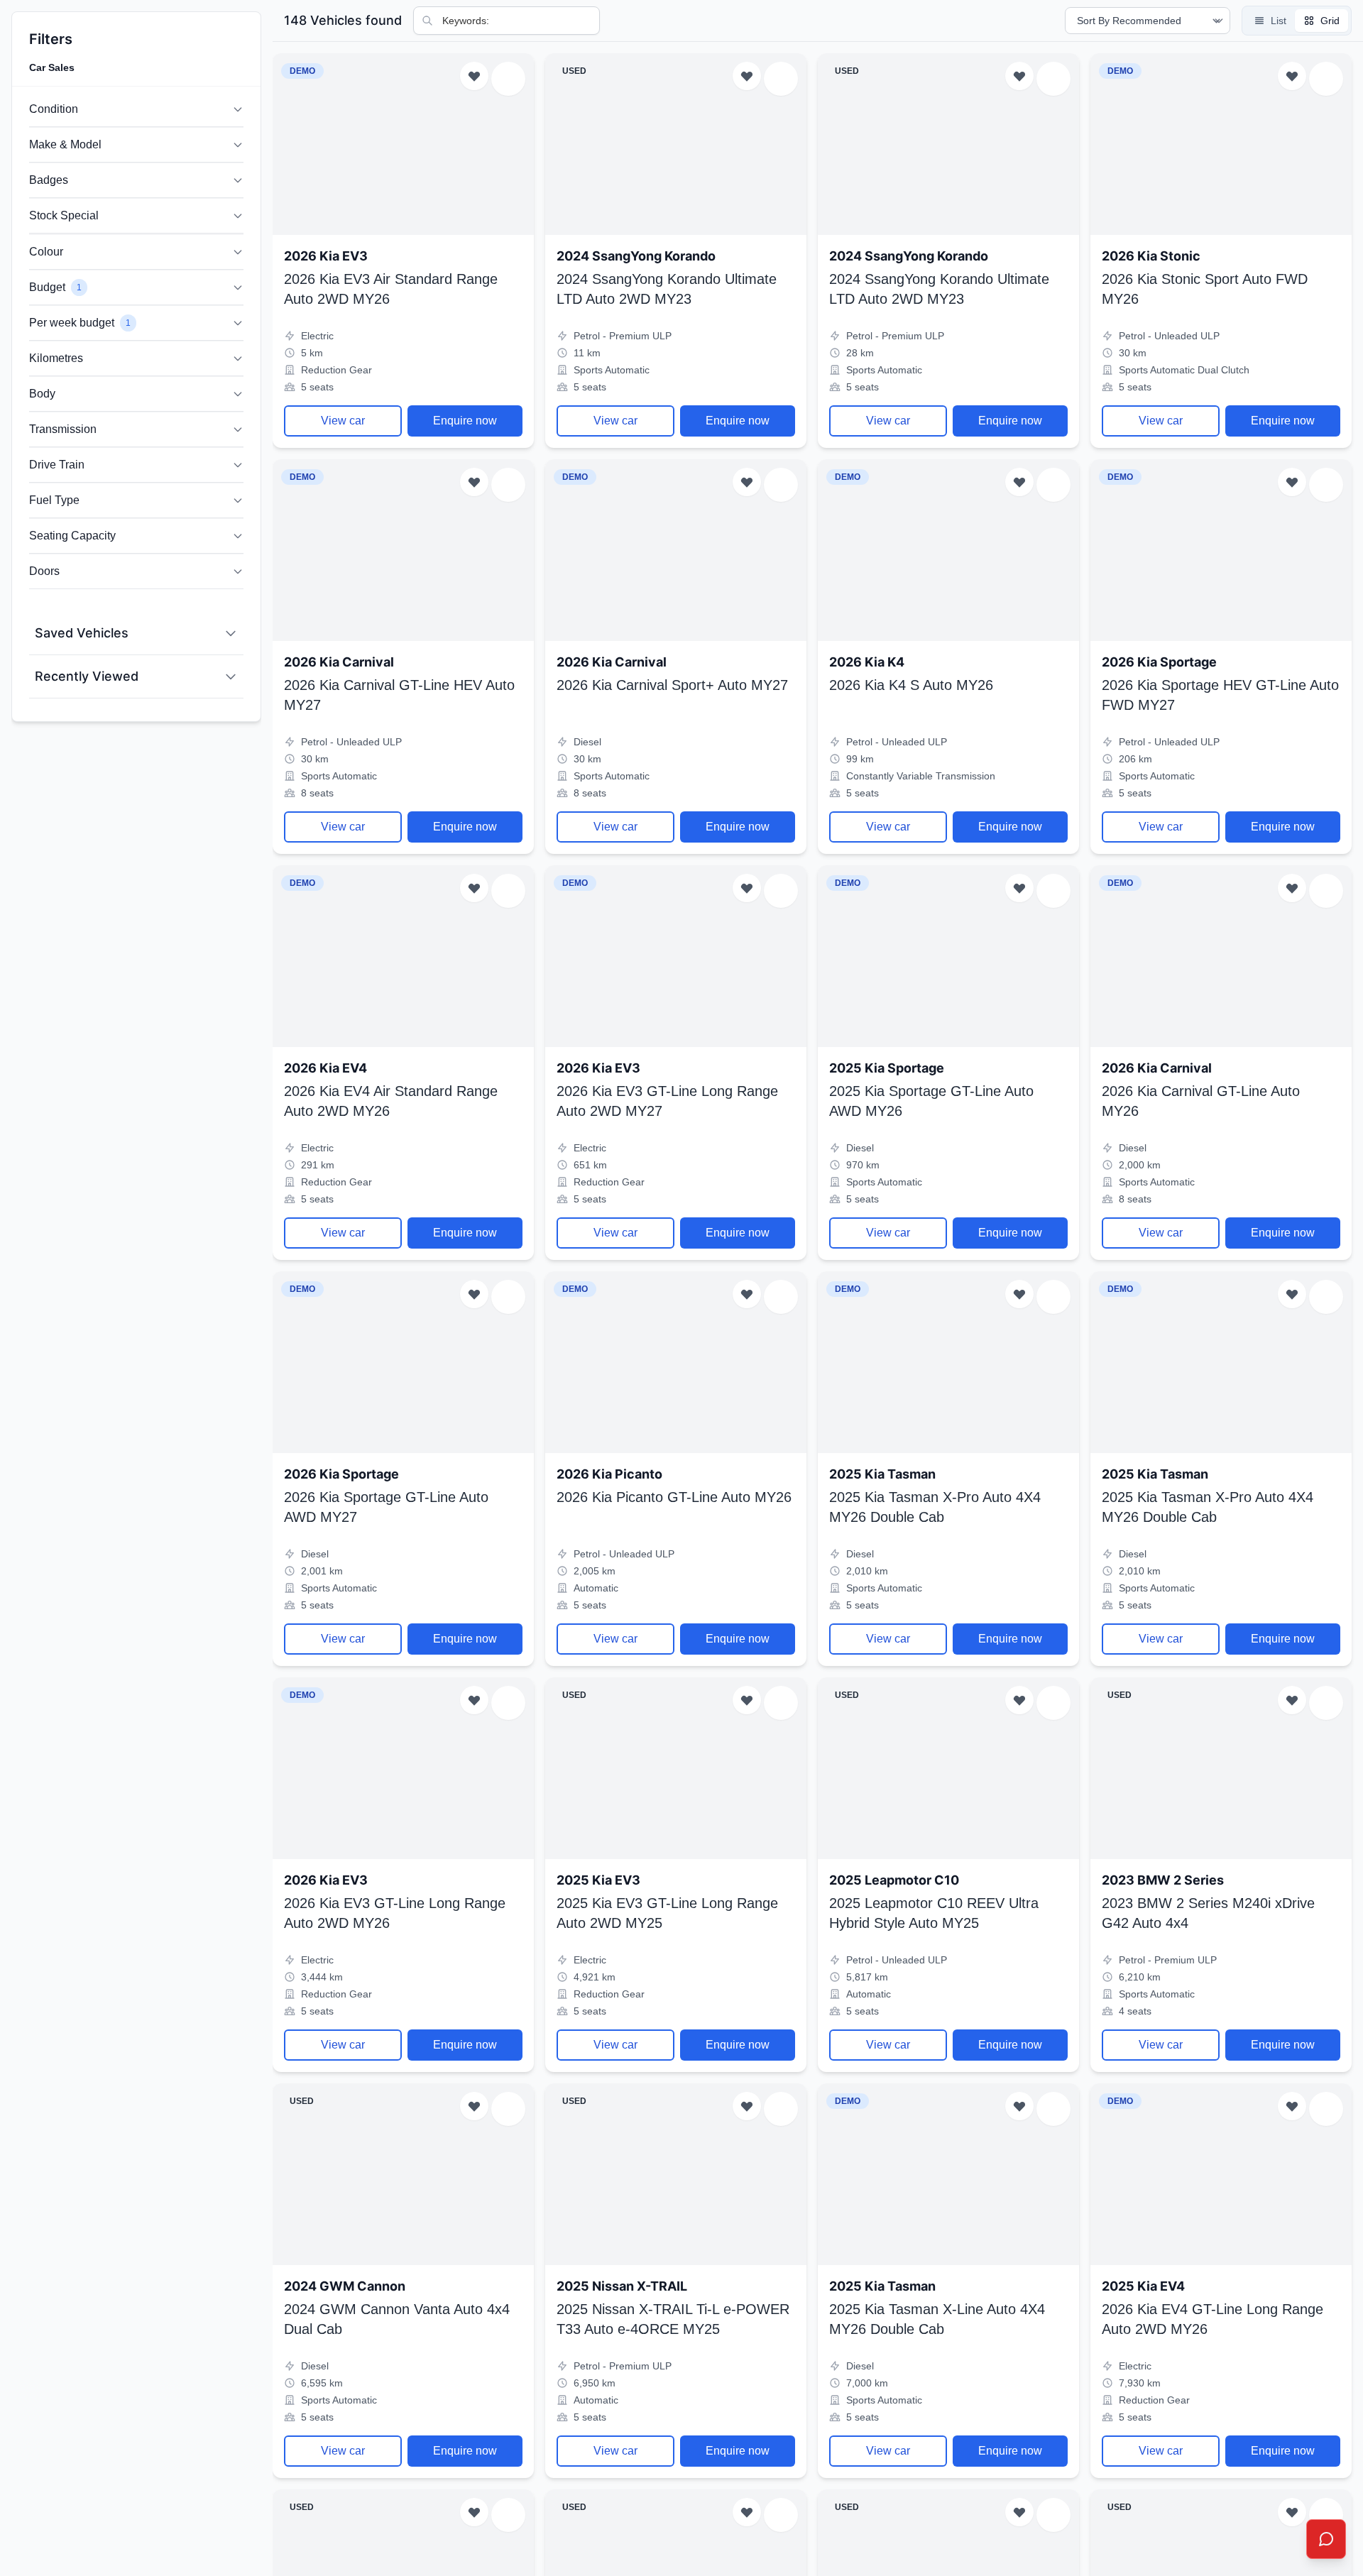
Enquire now (465, 421)
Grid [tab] (1330, 21)
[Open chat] (1326, 2539)
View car (343, 421)
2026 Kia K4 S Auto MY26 (911, 685)
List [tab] (1279, 21)
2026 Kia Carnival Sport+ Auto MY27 (672, 685)
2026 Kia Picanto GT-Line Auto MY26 (674, 1497)
